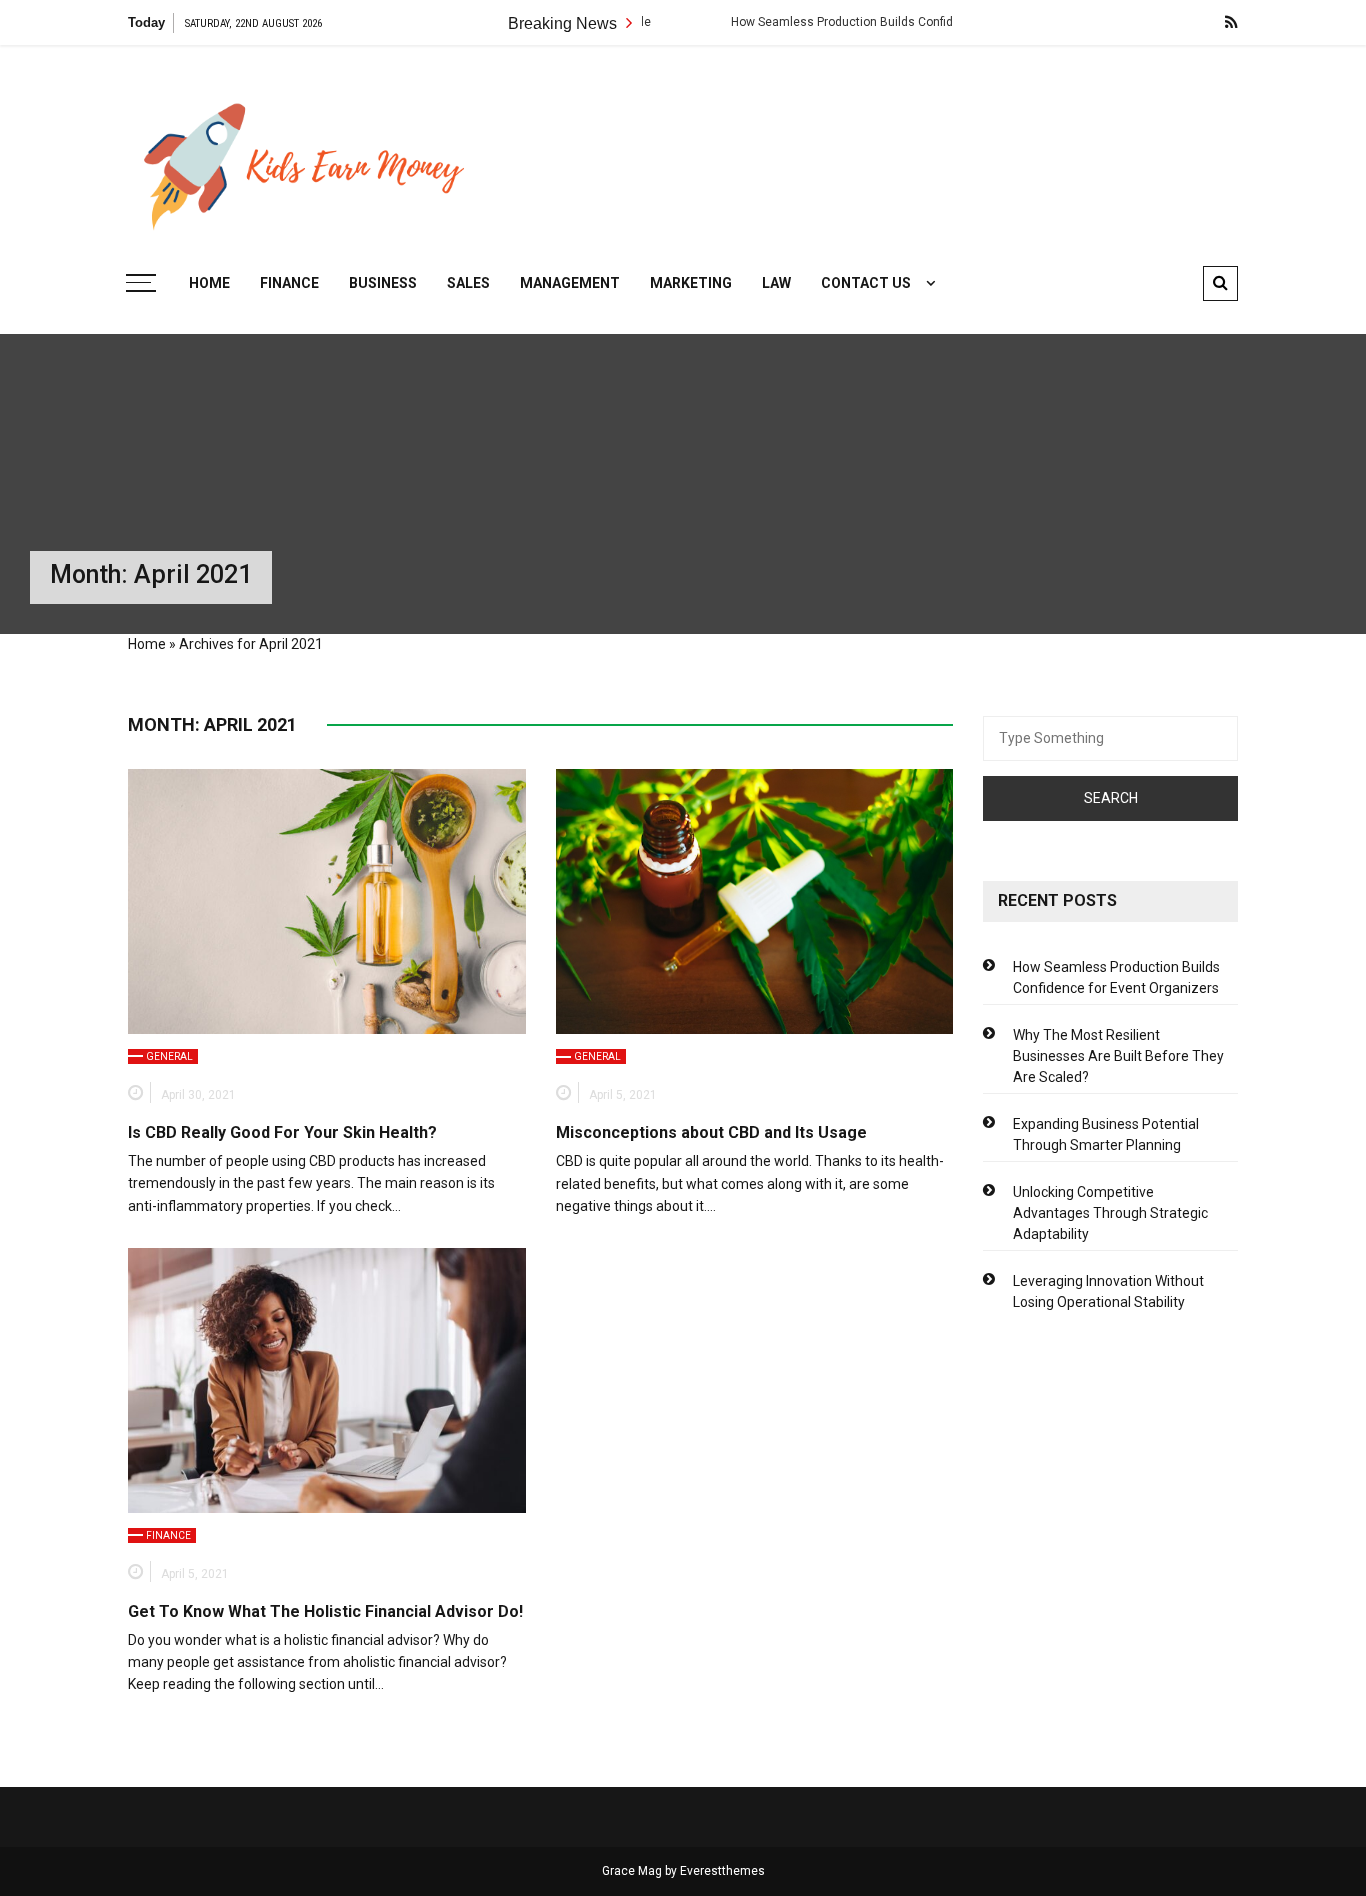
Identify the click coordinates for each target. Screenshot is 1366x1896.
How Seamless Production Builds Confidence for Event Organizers (862, 22)
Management (570, 283)
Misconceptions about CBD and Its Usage (711, 1132)
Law (776, 283)
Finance (289, 283)
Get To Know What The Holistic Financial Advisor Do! (325, 1611)
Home (209, 283)
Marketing (691, 283)
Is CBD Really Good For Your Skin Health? (282, 1132)
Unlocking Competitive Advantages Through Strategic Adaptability (1110, 1213)
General (169, 1056)
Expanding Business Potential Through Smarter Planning (1106, 1134)
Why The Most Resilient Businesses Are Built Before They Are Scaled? (1118, 1056)
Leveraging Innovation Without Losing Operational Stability (1108, 1291)
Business (383, 283)
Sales (468, 283)
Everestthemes (722, 1871)
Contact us (866, 283)
